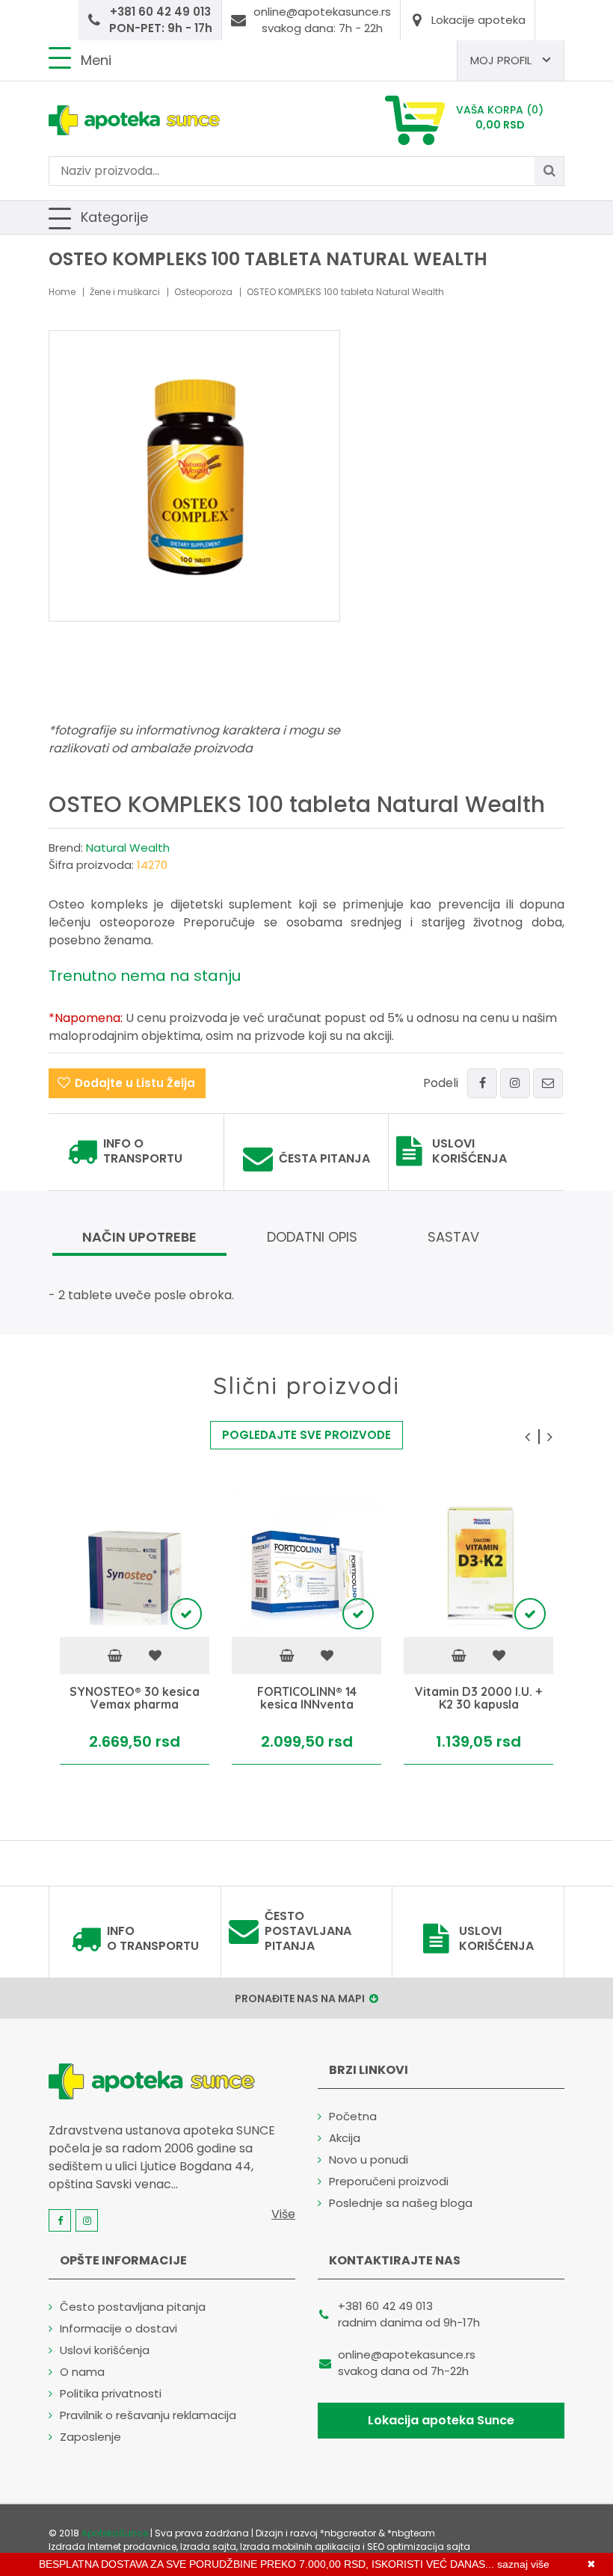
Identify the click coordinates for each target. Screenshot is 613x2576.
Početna (353, 2116)
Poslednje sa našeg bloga (401, 2203)
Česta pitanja (324, 1159)
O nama (82, 2372)
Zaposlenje (90, 2437)
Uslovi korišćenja (469, 1151)
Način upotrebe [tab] (139, 1237)
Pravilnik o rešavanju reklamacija (148, 2415)
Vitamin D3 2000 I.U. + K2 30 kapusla (478, 1699)
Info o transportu (143, 1151)
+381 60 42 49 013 (385, 2306)
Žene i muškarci (125, 292)
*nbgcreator (348, 2533)
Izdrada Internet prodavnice (113, 2546)
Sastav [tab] (453, 1237)
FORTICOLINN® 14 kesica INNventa (307, 1699)
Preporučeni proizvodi (389, 2181)
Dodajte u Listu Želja (135, 1083)
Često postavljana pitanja (308, 1931)
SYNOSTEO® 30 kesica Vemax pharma (135, 1699)
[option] (135, 1626)
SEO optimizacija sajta (419, 2546)
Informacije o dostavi (118, 2328)
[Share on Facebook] (482, 1083)
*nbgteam (411, 2533)
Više (283, 2214)
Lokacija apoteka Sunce (441, 2420)
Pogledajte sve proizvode (306, 1435)
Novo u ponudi (369, 2159)
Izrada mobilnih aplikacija (300, 2546)
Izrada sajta (208, 2546)
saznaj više (523, 2564)
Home (62, 292)
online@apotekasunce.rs (407, 2354)
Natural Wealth (128, 848)
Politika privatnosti (111, 2393)
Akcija (345, 2138)
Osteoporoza (203, 292)
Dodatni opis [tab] (312, 1237)
